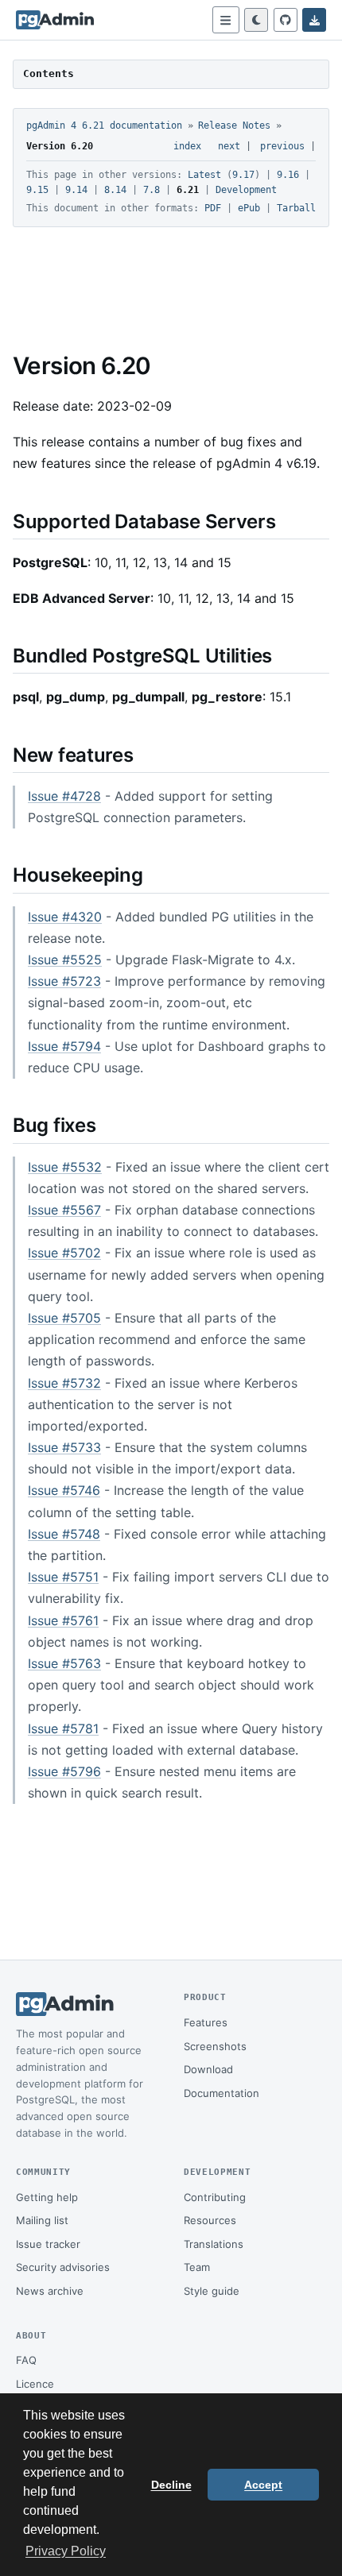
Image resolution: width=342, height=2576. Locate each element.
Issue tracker (48, 2244)
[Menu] (226, 20)
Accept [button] (263, 2485)
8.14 (115, 190)
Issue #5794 (64, 1046)
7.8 (152, 190)
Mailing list (42, 2220)
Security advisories (63, 2267)
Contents (49, 73)
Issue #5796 (64, 1771)
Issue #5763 (64, 1663)
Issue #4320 (65, 917)
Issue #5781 (63, 1728)
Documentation (222, 2093)
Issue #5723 (64, 981)
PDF (213, 208)
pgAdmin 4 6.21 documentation (104, 126)
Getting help (47, 2197)
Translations (214, 2244)
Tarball (296, 208)
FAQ (26, 2360)
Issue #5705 (64, 1318)
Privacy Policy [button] (66, 2551)
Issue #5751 (63, 1577)
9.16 (288, 175)
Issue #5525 (65, 960)
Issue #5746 (64, 1490)
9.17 (243, 175)
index (187, 146)
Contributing (215, 2197)
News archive (50, 2291)
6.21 (188, 190)
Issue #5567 (64, 1210)
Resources (210, 2220)
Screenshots (215, 2046)
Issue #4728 (64, 796)
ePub (249, 208)
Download (208, 2069)
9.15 (37, 190)
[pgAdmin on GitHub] (286, 20)
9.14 (76, 190)
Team (197, 2267)
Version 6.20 (60, 146)
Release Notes (234, 126)
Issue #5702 (64, 1253)
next (229, 146)
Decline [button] (171, 2485)
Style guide (212, 2291)
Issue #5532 (65, 1167)
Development (246, 190)
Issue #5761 (63, 1620)
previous (282, 146)
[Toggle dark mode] (256, 20)
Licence (35, 2384)
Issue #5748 (64, 1534)
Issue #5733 (64, 1447)
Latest (204, 175)
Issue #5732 (64, 1383)
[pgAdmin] (55, 20)
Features (206, 2022)
